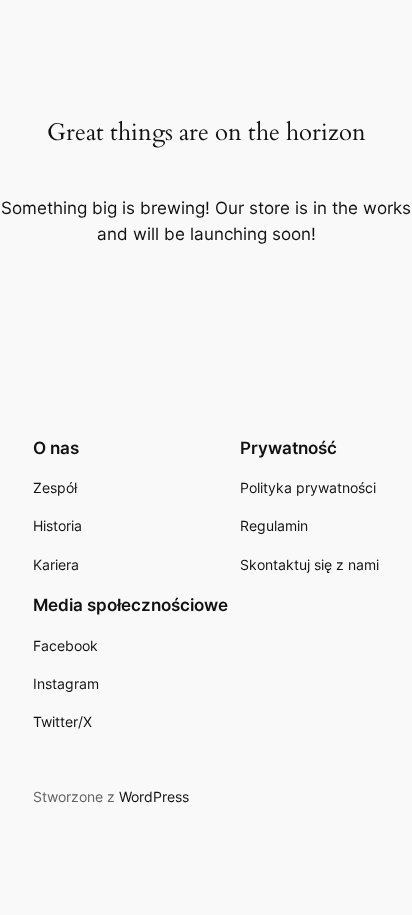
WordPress (154, 796)
